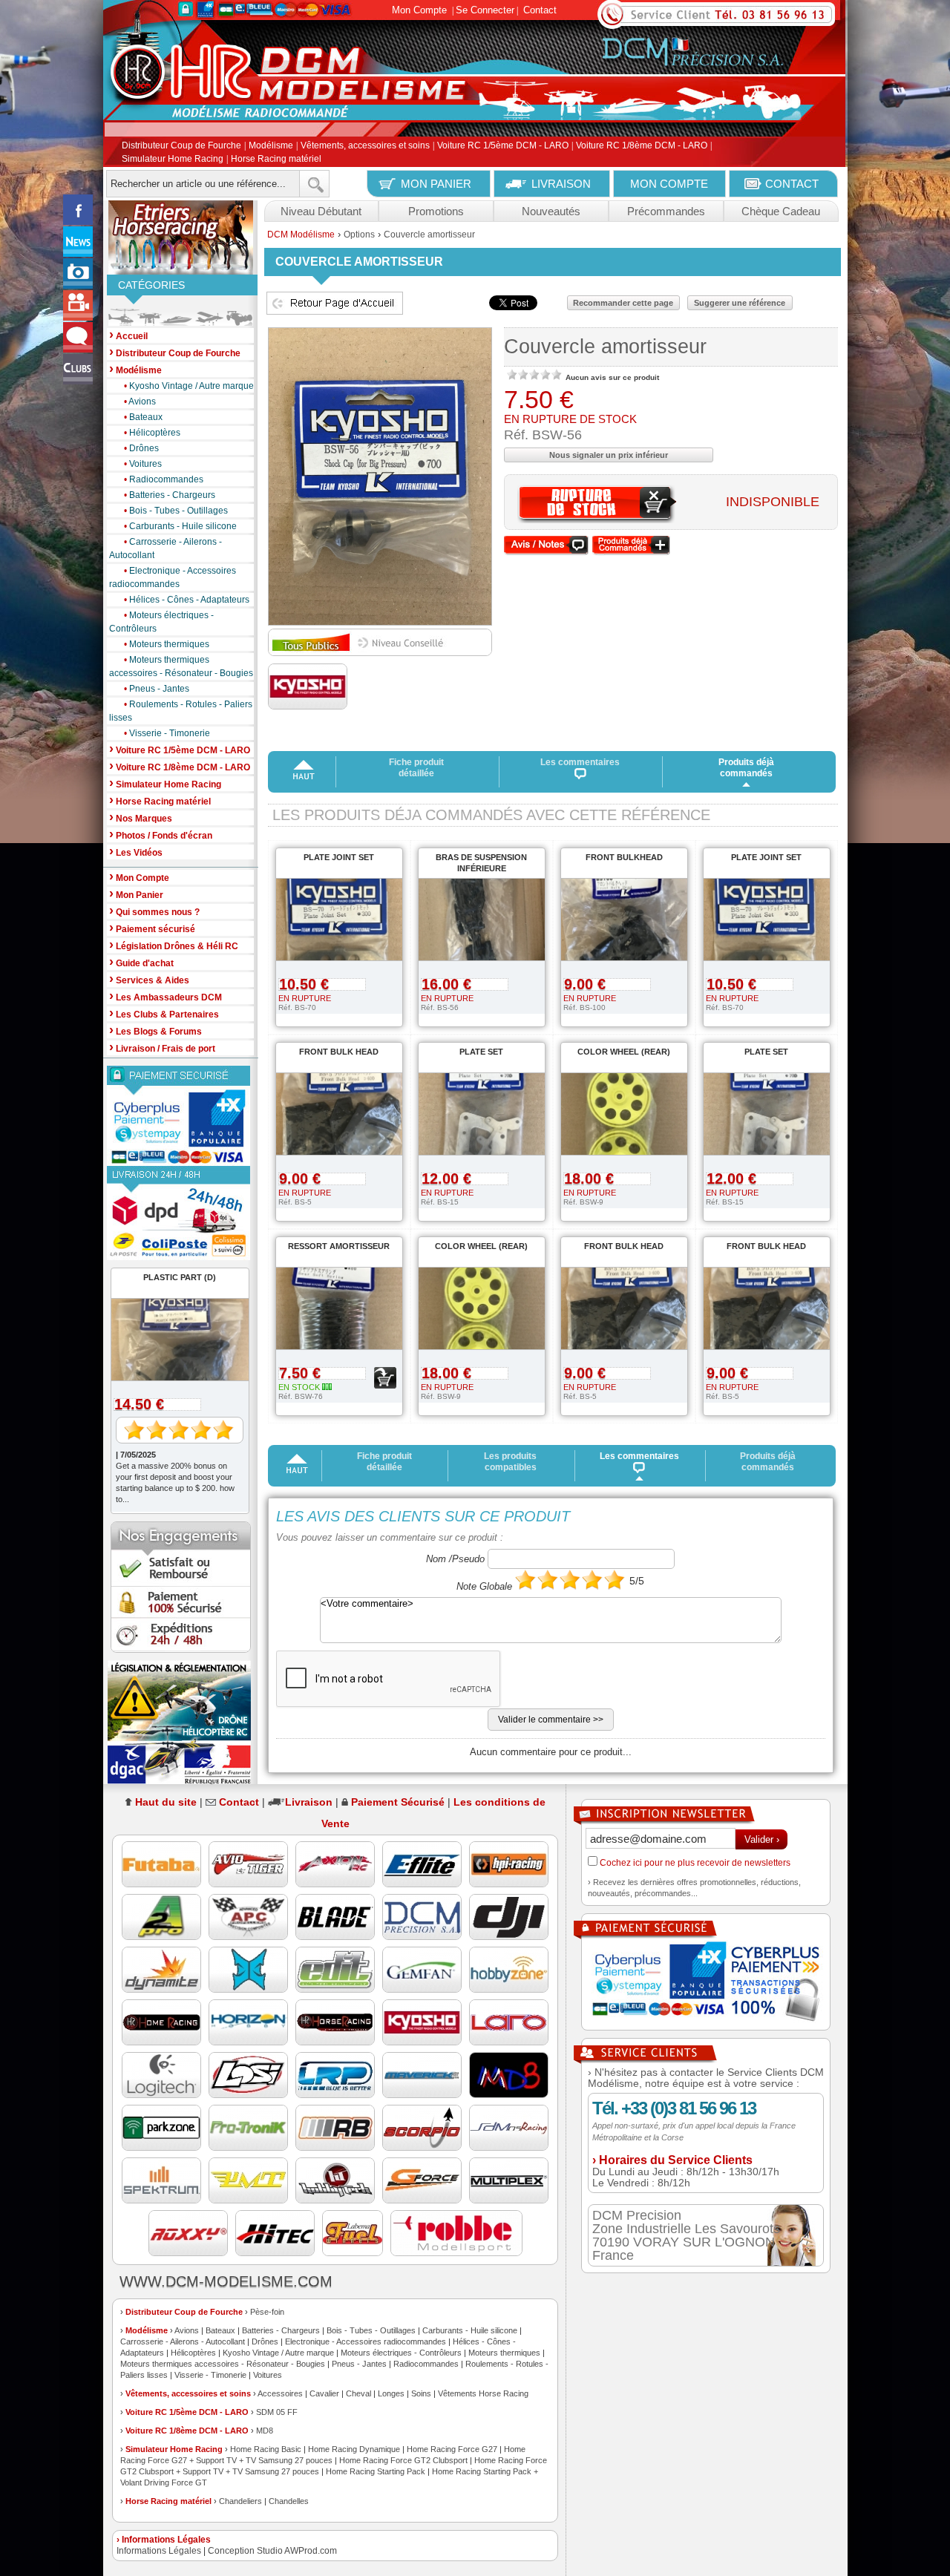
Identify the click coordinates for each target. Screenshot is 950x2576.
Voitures (143, 464)
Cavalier (324, 2393)
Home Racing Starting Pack (376, 2471)
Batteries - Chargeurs (170, 495)
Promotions (436, 211)
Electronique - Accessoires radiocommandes (173, 577)
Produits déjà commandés (746, 768)
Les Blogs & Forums (155, 1030)
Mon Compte (419, 10)
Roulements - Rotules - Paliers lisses (181, 711)
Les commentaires (580, 762)
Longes (391, 2393)
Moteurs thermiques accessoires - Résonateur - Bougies (181, 666)
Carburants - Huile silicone (180, 526)
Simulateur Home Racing (173, 159)
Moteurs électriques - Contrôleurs (161, 622)
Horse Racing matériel (276, 159)
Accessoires (280, 2393)
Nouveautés (551, 211)
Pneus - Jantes (157, 689)
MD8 (265, 2431)
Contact (540, 10)
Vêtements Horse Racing (483, 2393)
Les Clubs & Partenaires (164, 1013)
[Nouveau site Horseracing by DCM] (181, 237)
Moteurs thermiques (167, 644)
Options (359, 235)
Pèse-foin (267, 2312)
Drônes (141, 448)
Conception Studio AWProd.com (272, 2551)
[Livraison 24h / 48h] (181, 1213)
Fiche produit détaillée (416, 768)
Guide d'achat (141, 962)
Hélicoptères (152, 433)
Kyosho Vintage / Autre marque (189, 386)
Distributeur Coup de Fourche (181, 146)
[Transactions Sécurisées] (706, 1983)
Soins (421, 2393)
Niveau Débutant (321, 211)
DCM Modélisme (301, 235)
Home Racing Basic (266, 2449)
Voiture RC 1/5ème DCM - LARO (503, 146)
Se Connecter (485, 10)
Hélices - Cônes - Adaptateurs (187, 600)
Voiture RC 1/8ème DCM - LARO (642, 146)
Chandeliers (240, 2501)
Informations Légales (159, 2551)
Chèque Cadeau (781, 211)
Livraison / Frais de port (162, 1048)
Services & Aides (149, 979)
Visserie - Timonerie (167, 733)
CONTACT (792, 184)
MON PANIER (436, 184)
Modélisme (271, 146)
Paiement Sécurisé (398, 1802)
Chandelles (289, 2501)
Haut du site (166, 1802)
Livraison (309, 1802)
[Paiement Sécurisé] (181, 1116)
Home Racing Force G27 (452, 2449)
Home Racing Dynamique (354, 2449)
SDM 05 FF (277, 2412)
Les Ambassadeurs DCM (166, 996)
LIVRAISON (561, 184)
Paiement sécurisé (152, 928)
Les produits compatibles (510, 1462)
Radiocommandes (164, 479)
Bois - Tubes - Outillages (176, 511)
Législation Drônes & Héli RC (174, 945)
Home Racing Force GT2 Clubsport (403, 2460)
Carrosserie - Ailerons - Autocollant (166, 548)
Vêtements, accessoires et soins (365, 146)
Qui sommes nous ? (154, 911)
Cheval (358, 2393)
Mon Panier (136, 894)
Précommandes (666, 211)
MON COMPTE (669, 184)
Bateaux (143, 417)
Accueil (128, 335)
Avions (140, 402)
